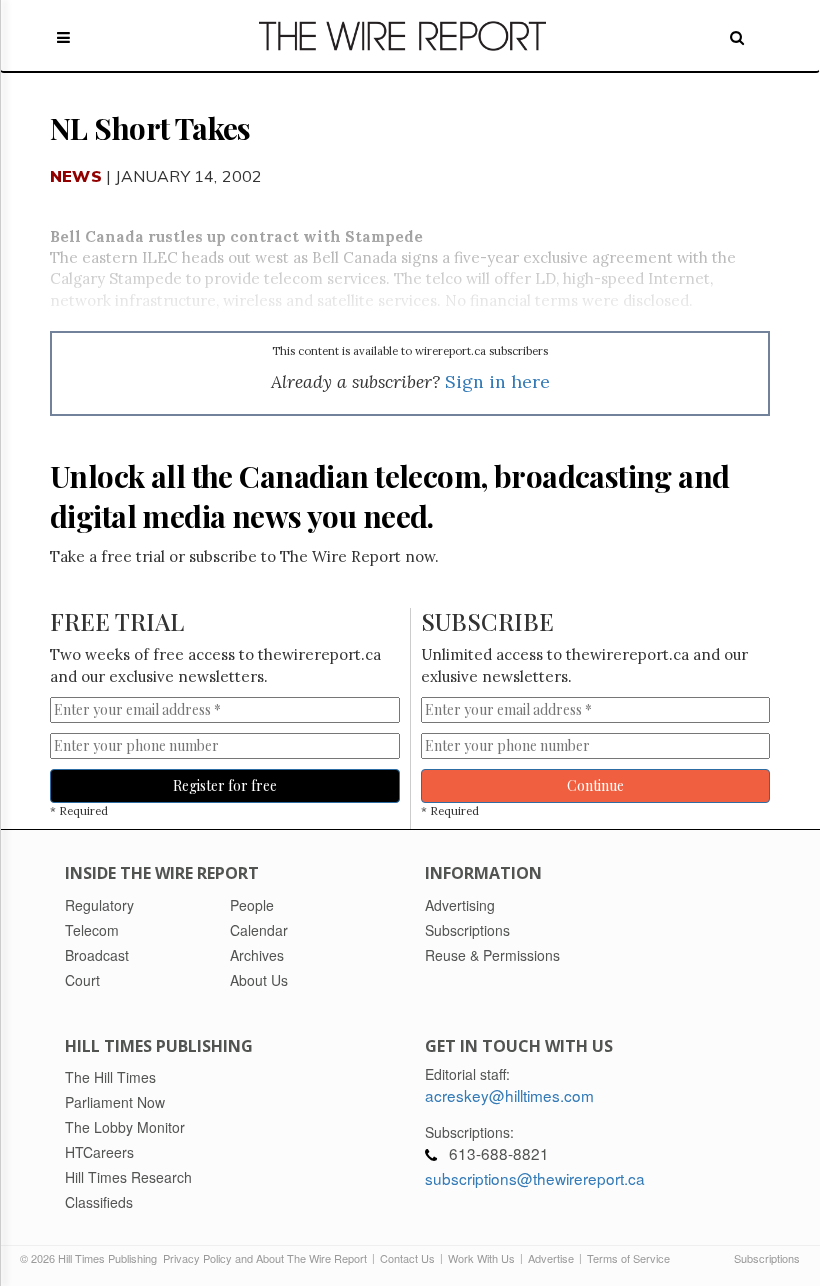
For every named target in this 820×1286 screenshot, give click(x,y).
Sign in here (497, 381)
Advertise (551, 1258)
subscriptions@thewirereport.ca (535, 1178)
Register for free (225, 785)
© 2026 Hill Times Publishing (91, 1258)
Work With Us (481, 1258)
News (76, 176)
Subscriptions (767, 1258)
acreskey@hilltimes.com (509, 1095)
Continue (595, 785)
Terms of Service (628, 1258)
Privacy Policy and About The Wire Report (265, 1258)
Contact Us (407, 1258)
